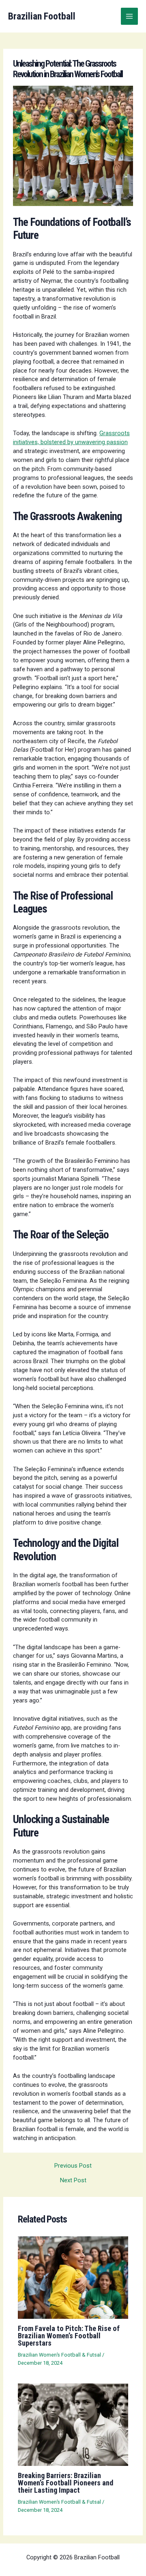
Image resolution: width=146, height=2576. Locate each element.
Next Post (73, 2180)
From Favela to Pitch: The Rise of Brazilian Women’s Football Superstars (69, 2336)
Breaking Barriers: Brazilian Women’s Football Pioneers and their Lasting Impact (65, 2483)
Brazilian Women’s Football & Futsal (59, 2355)
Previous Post (73, 2166)
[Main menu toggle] (129, 16)
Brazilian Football (42, 16)
